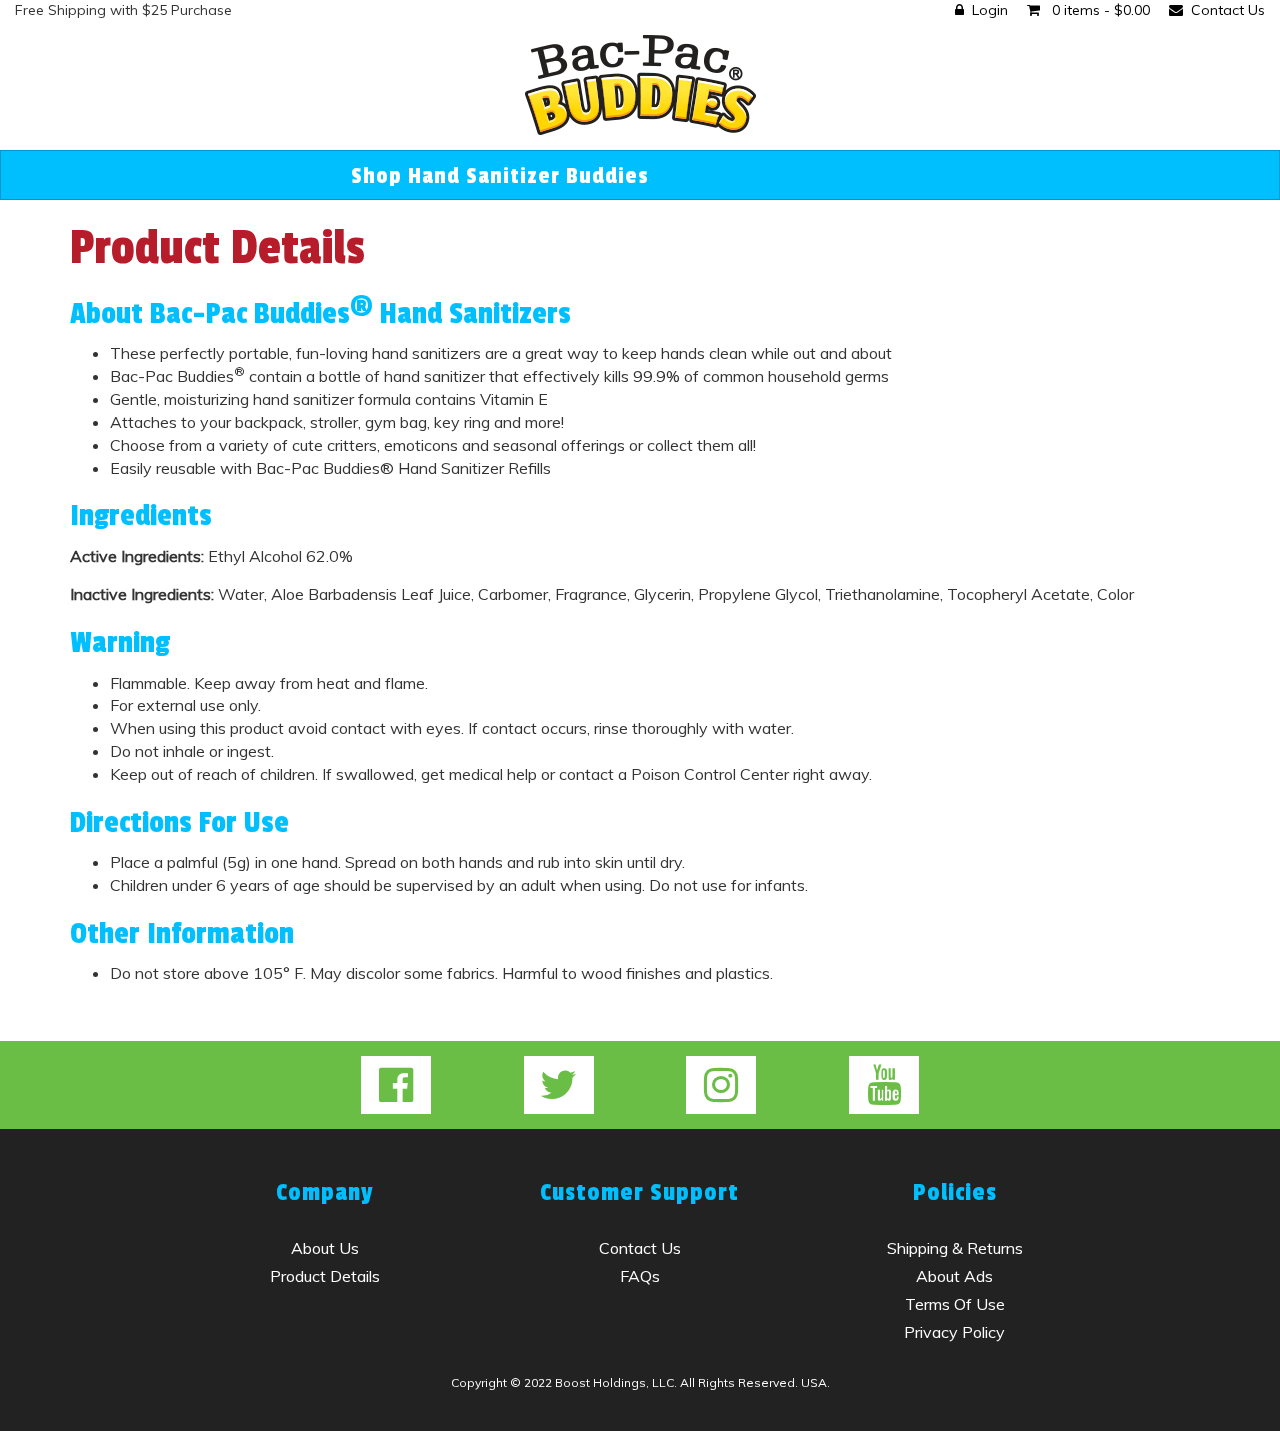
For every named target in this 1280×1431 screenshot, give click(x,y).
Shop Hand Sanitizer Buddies (500, 176)
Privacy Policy (954, 1332)
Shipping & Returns (955, 1248)
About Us (325, 1248)
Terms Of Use (955, 1304)
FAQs (640, 1276)
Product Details (325, 1276)
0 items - (1099, 10)
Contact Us (1228, 10)
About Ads (954, 1276)
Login (990, 10)
